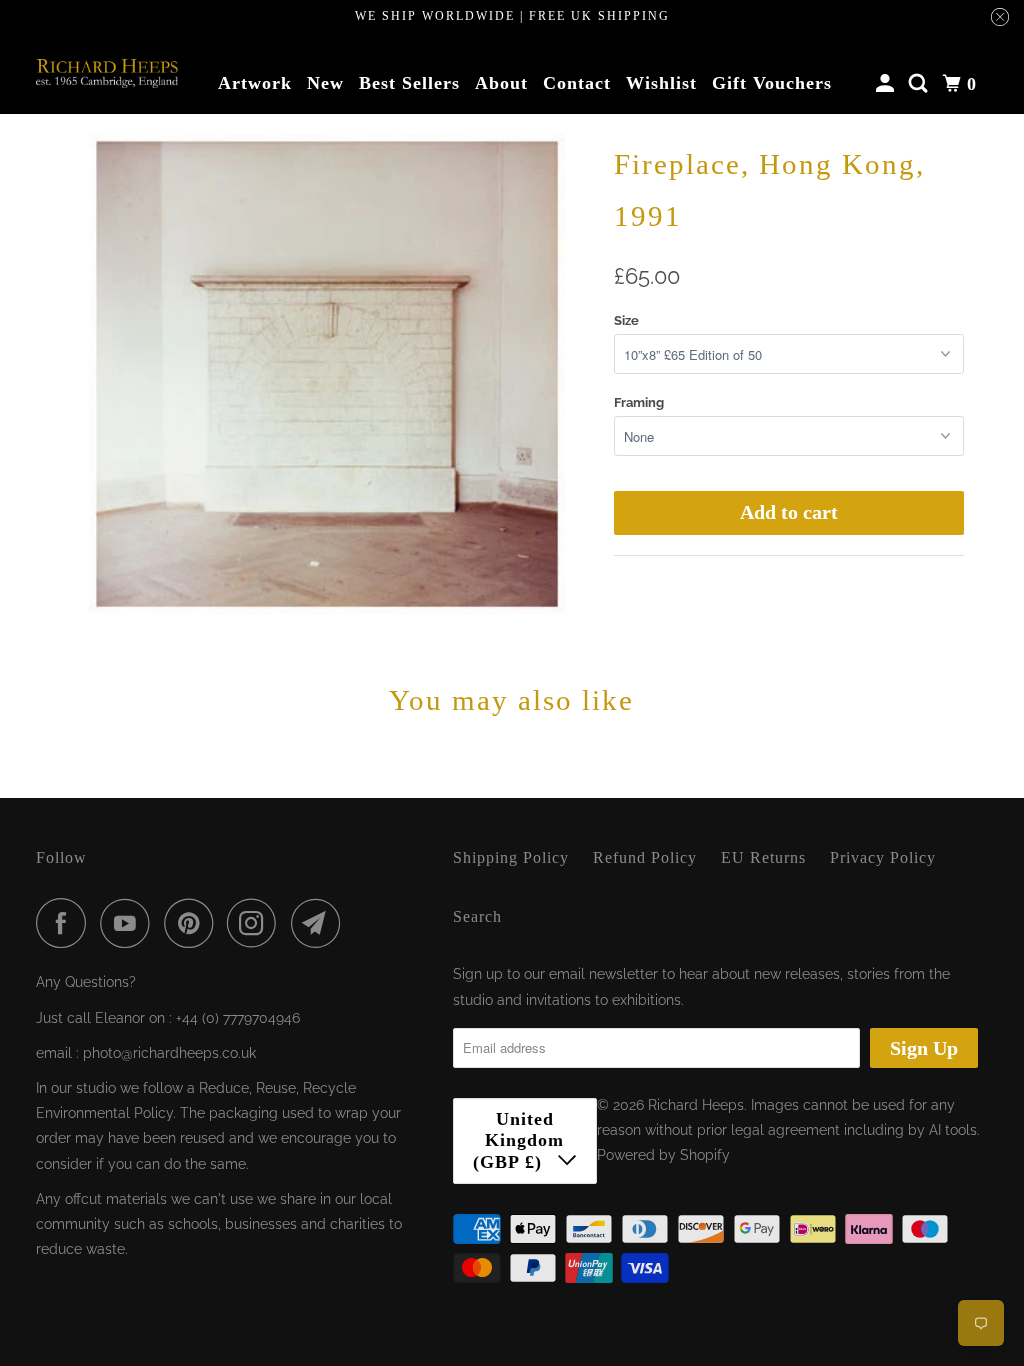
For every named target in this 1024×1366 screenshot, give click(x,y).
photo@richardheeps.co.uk (169, 1053)
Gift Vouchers (772, 83)
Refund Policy (645, 857)
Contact (577, 83)
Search (477, 916)
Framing (639, 402)
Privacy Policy (883, 857)
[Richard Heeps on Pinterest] (193, 923)
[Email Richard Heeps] (321, 923)
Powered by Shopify (663, 1155)
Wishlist (661, 83)
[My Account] (887, 84)
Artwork (255, 83)
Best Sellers (409, 83)
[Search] (920, 84)
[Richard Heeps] (107, 73)
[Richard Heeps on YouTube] (130, 923)
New (325, 83)
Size (626, 320)
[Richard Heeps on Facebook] (66, 923)
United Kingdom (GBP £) (519, 1140)
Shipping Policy (511, 857)
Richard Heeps (696, 1105)
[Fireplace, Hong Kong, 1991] (327, 374)
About (501, 83)
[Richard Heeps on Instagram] (257, 923)
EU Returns (763, 857)
